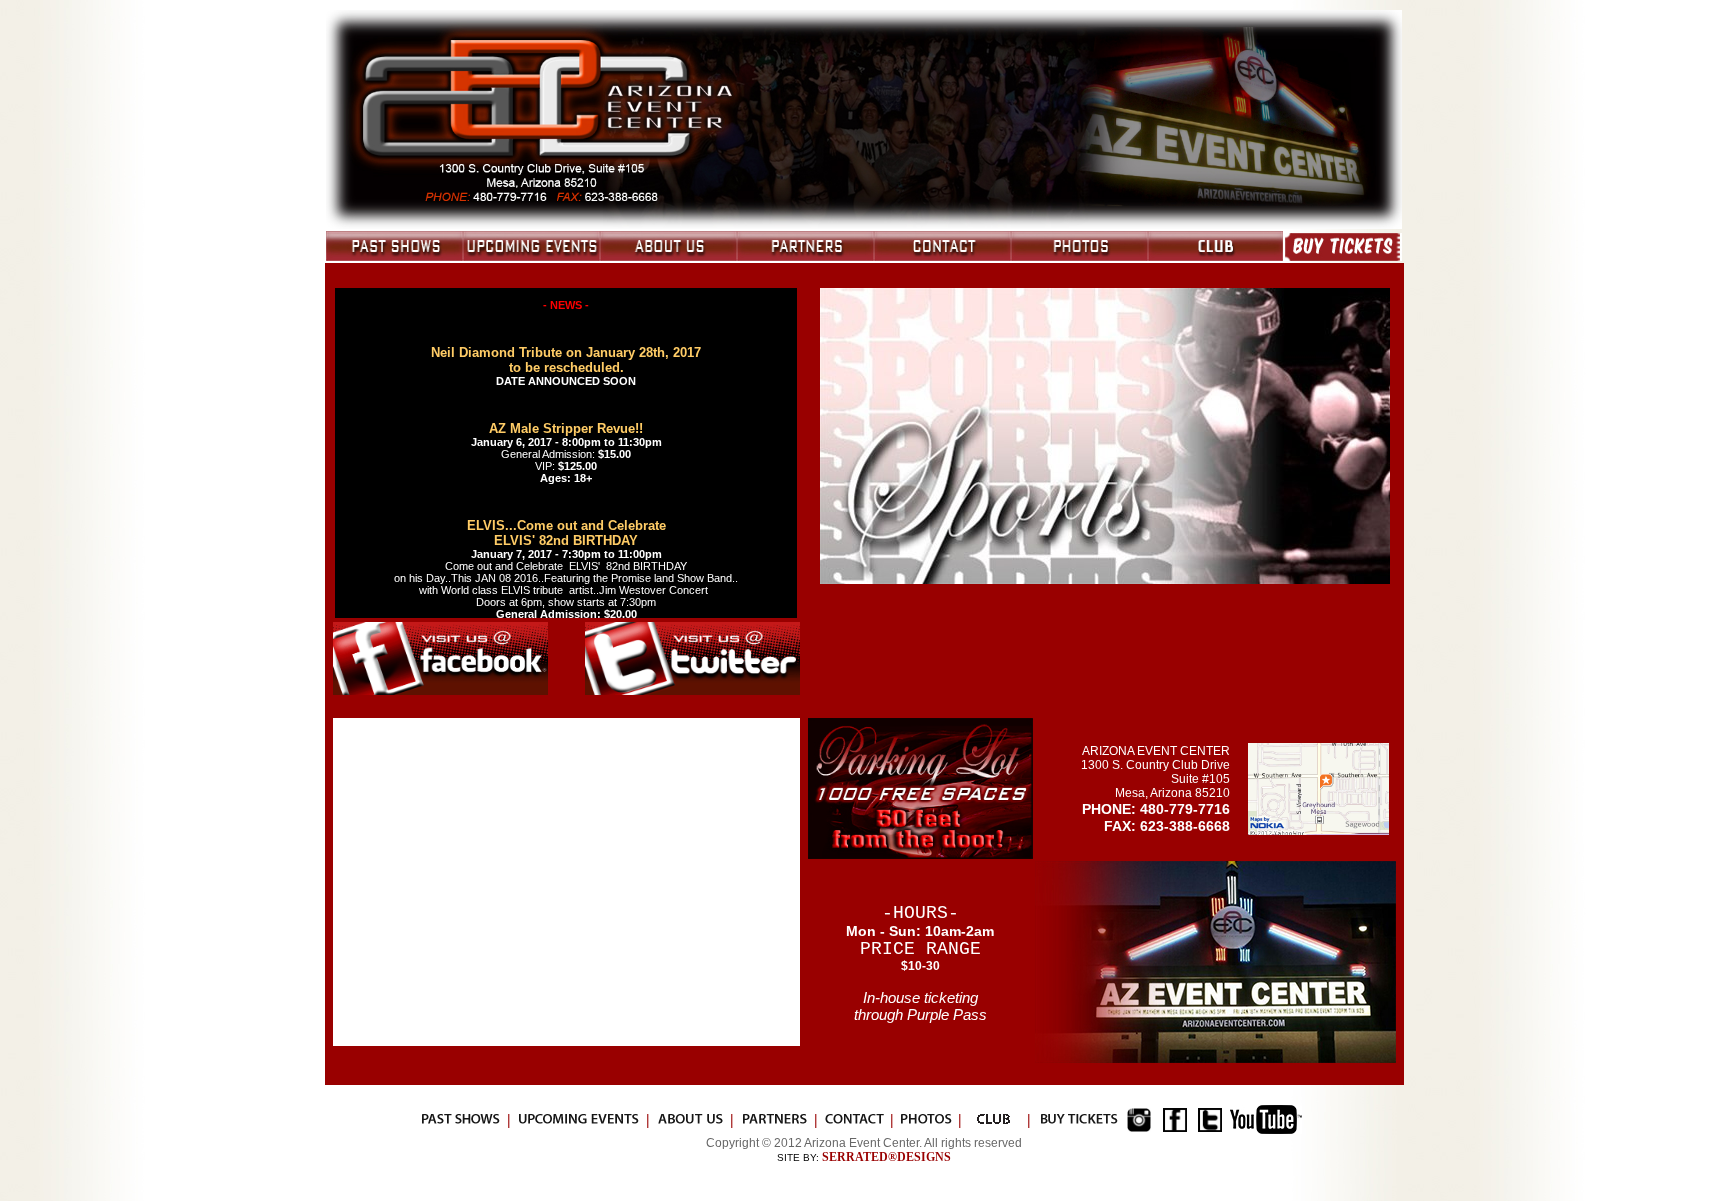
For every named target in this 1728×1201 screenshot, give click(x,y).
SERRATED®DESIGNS (886, 1157)
